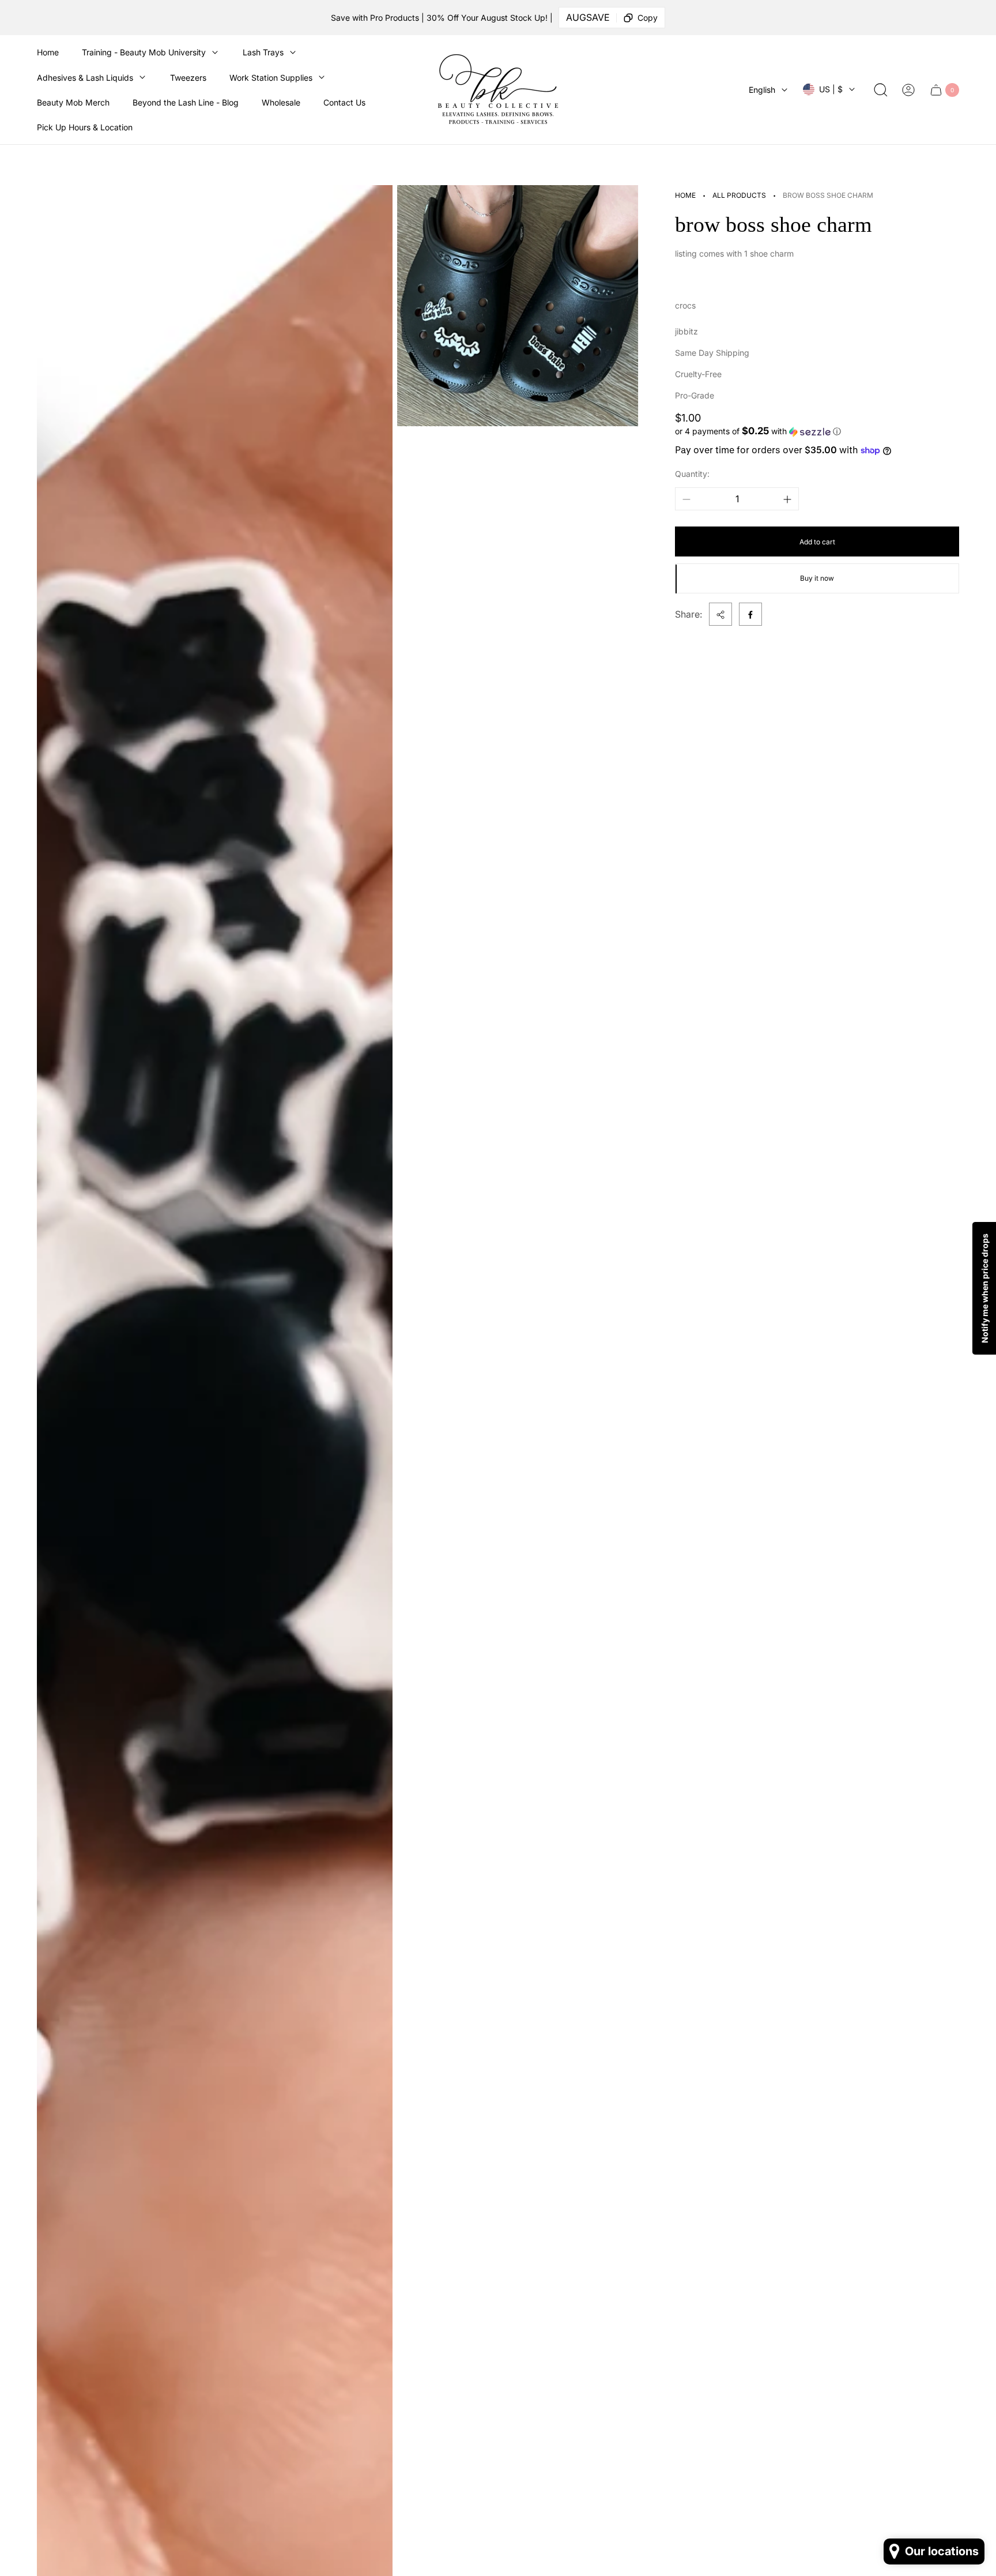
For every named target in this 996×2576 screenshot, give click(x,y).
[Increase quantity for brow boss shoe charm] (787, 499)
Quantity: (692, 474)
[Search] (881, 90)
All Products (739, 195)
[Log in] (908, 90)
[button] (817, 431)
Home (685, 195)
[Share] (720, 615)
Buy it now (817, 579)
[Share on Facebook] (750, 615)
